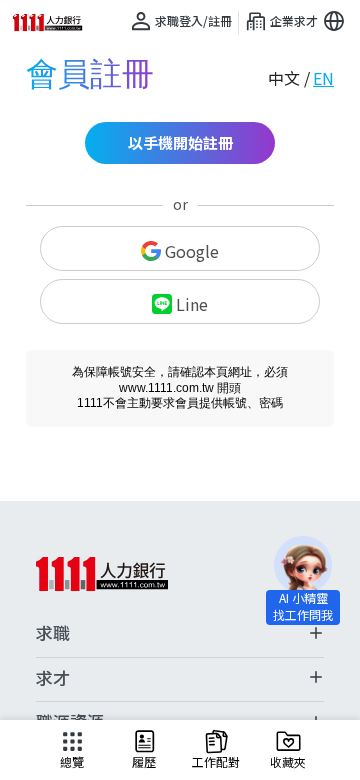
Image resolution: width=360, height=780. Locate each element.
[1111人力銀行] (54, 22)
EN (323, 78)
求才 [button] (53, 678)
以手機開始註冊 (180, 142)
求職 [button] (53, 633)
